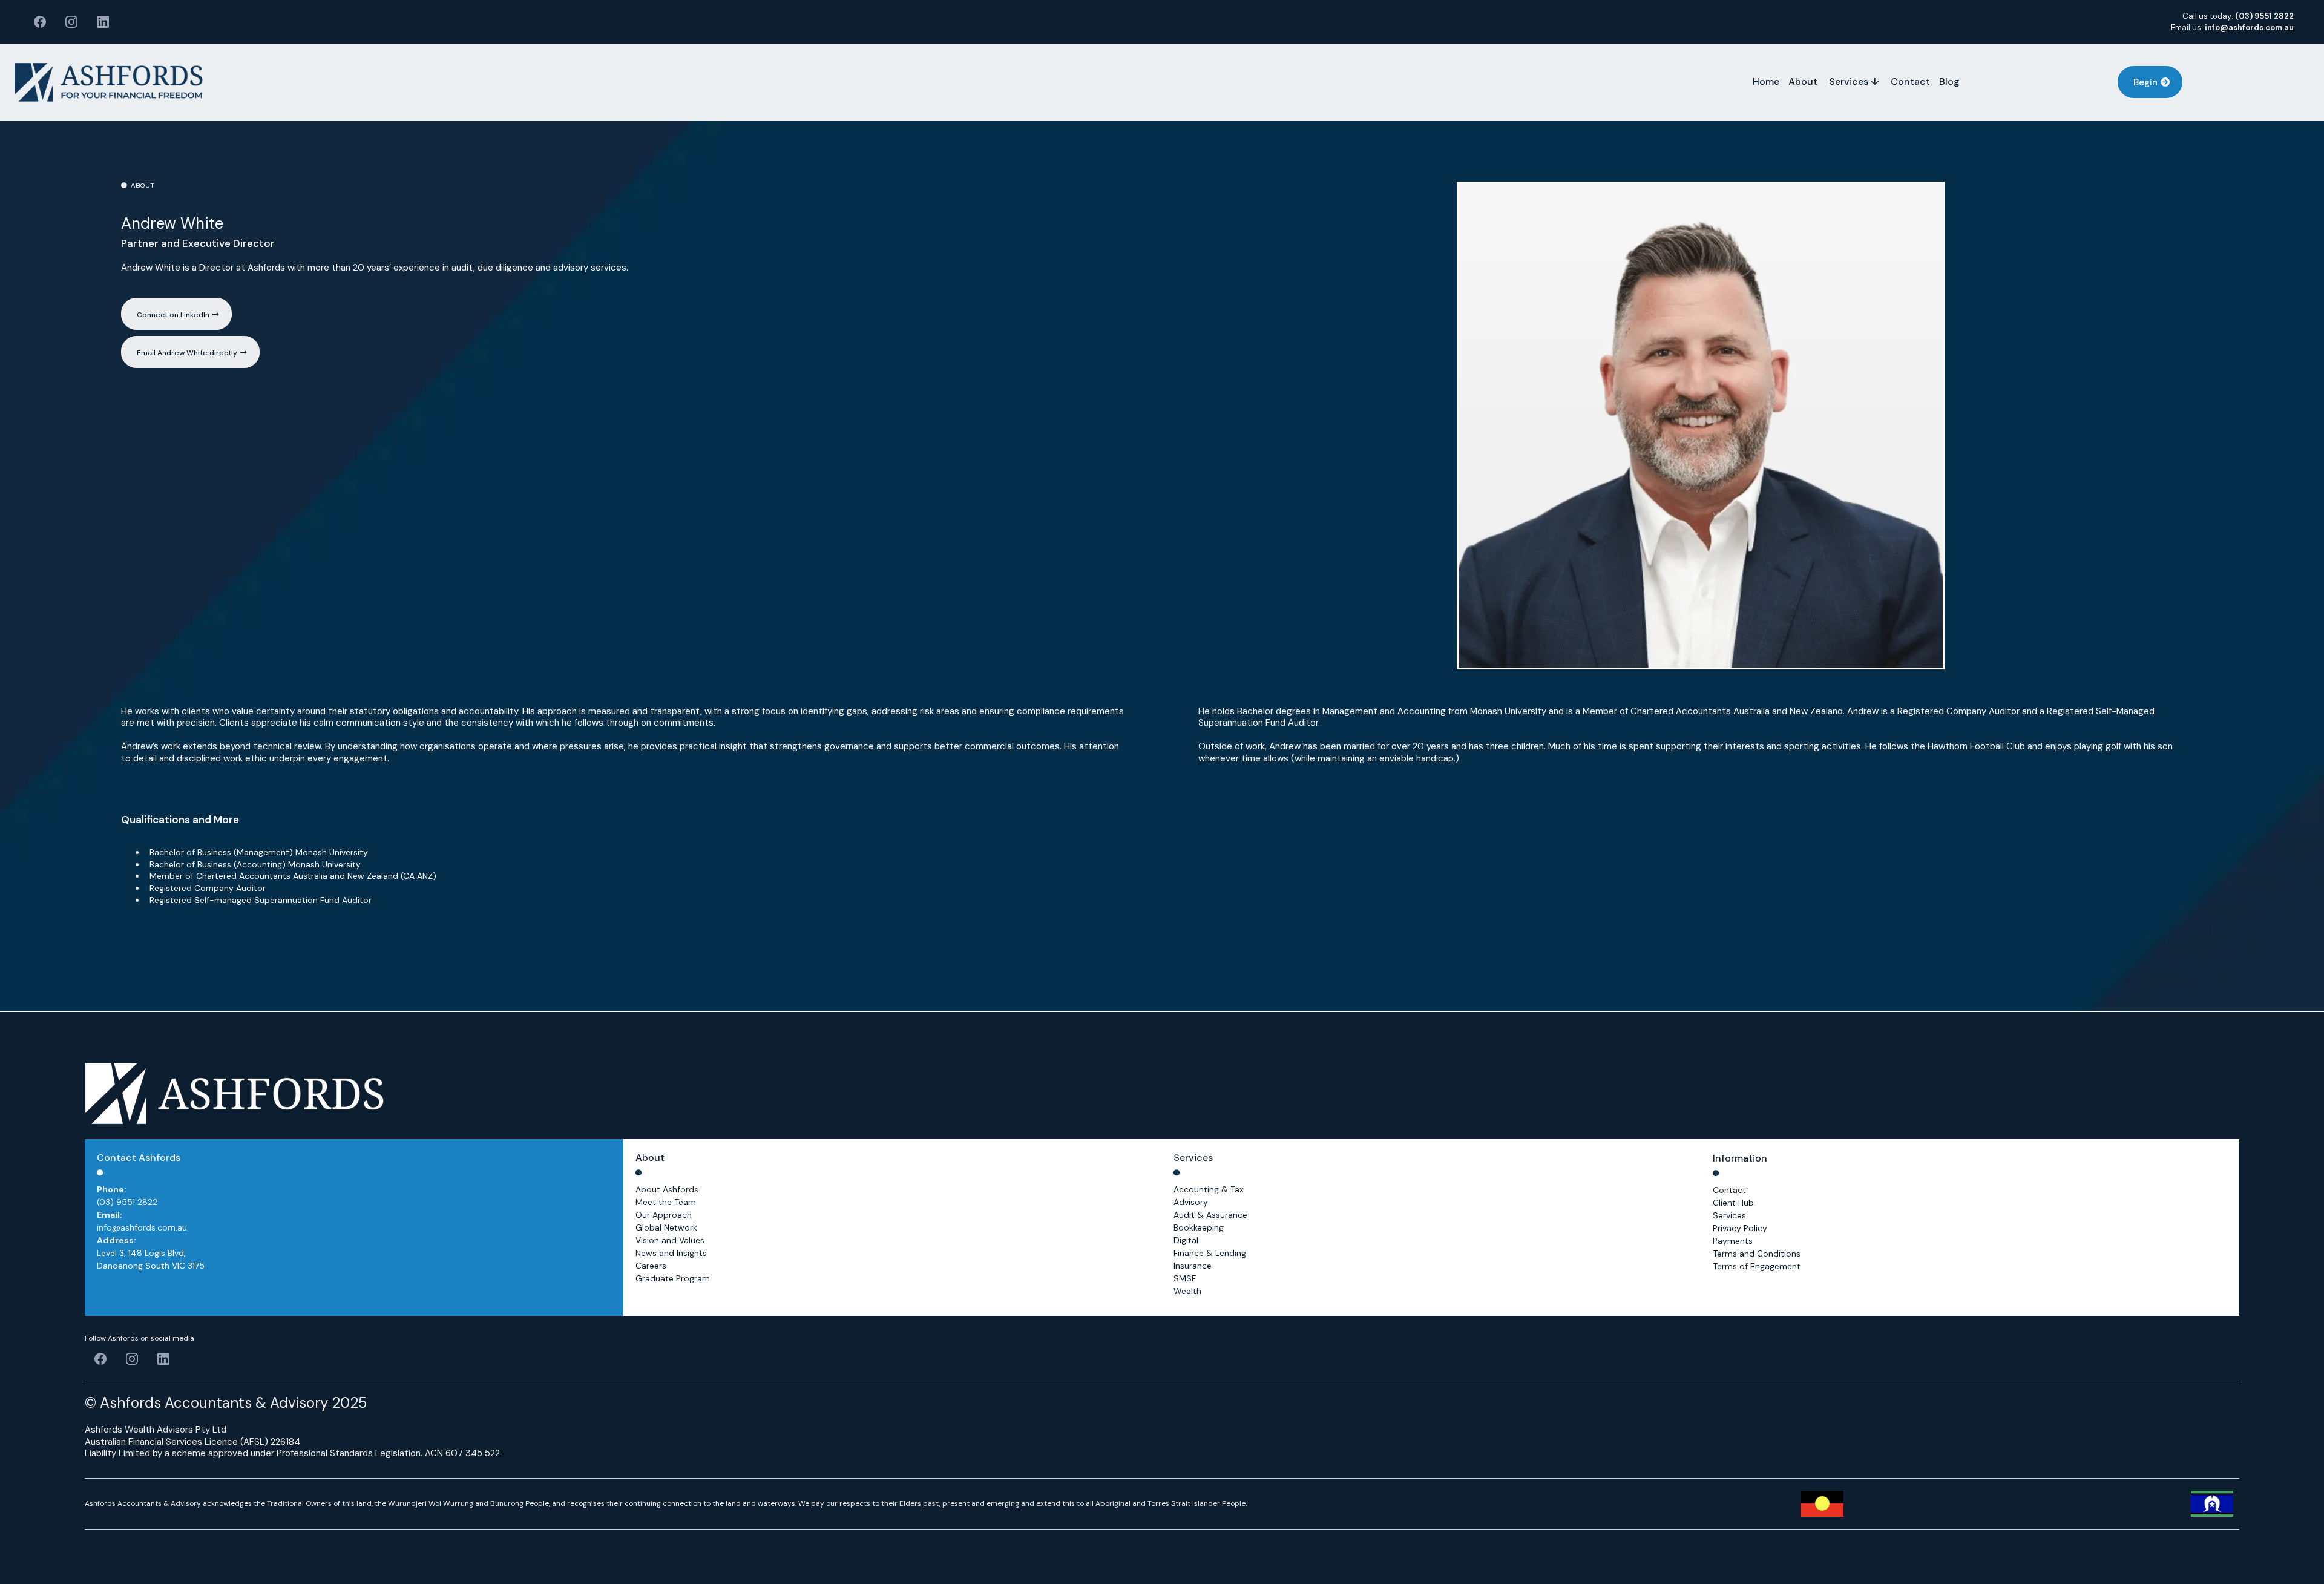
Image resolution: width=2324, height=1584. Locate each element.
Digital (1186, 1240)
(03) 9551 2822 (127, 1202)
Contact (1729, 1190)
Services (1729, 1215)
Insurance (1193, 1266)
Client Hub (1733, 1203)
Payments (1733, 1241)
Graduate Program (673, 1278)
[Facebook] (40, 22)
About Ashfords (667, 1189)
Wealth (1187, 1291)
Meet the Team (666, 1202)
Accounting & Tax (1209, 1189)
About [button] (1804, 81)
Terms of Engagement (1757, 1266)
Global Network (666, 1227)
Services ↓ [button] (1855, 81)
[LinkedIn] (103, 22)
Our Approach (664, 1215)
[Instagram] (71, 22)
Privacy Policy (1740, 1228)
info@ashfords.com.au (142, 1227)
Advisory (1191, 1202)
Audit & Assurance (1210, 1215)
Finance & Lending (1210, 1253)
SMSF (1185, 1278)
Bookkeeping (1199, 1227)
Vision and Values (670, 1240)
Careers (651, 1266)
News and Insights (671, 1253)
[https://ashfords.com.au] (109, 82)
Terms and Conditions (1757, 1254)
